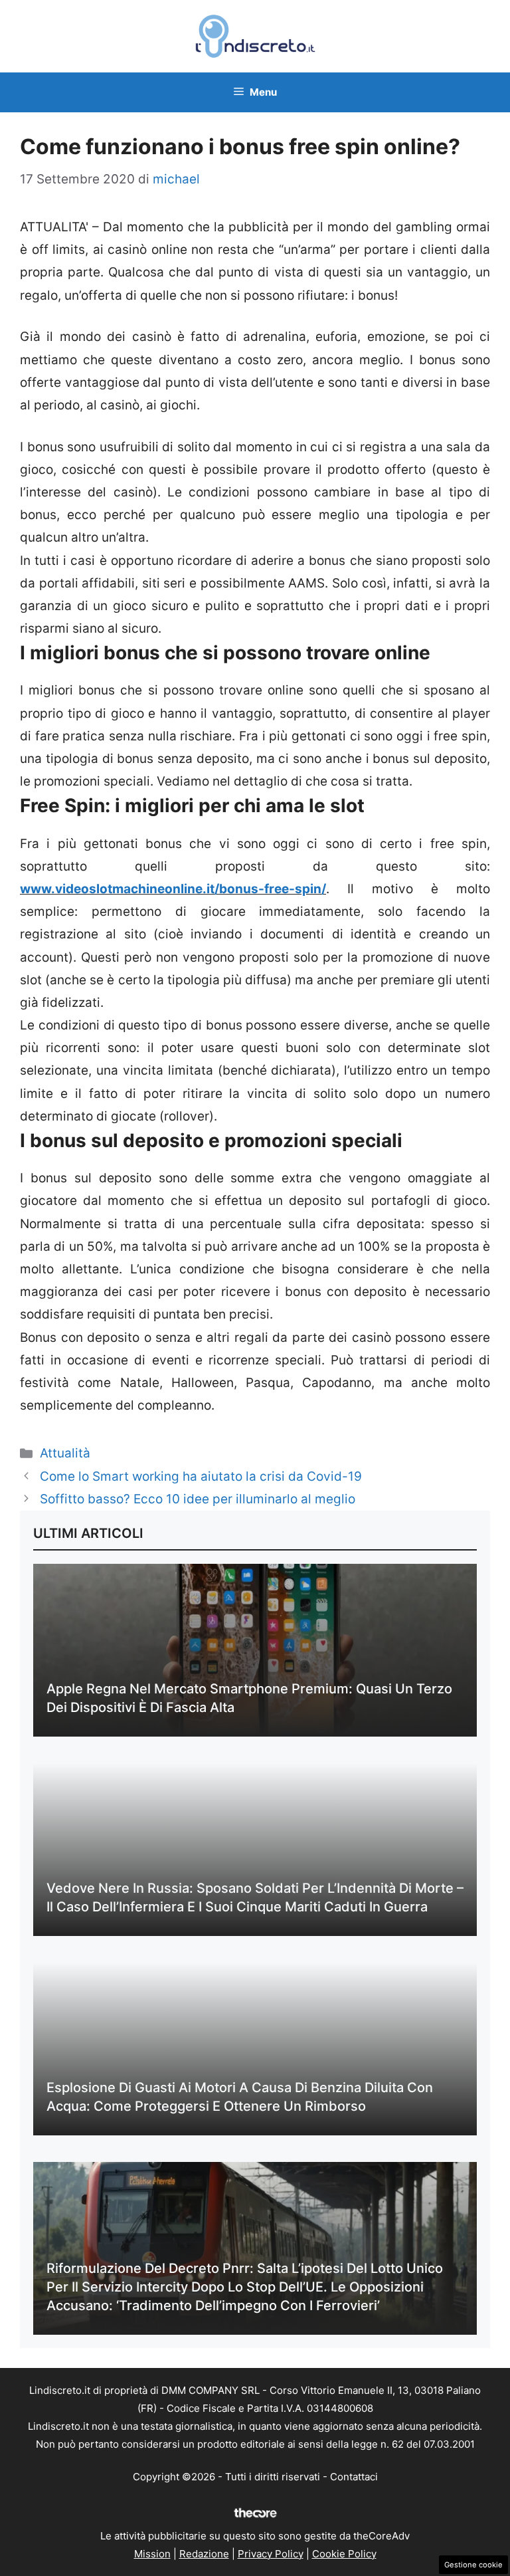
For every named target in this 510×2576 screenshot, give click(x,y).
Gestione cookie (473, 2565)
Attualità (65, 1453)
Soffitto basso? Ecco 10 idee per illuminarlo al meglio (198, 1499)
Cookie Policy (344, 2554)
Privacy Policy (271, 2554)
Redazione (204, 2554)
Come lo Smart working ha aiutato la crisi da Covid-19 (201, 1476)
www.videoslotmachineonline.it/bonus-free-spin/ (173, 889)
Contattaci (354, 2477)
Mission (152, 2554)
